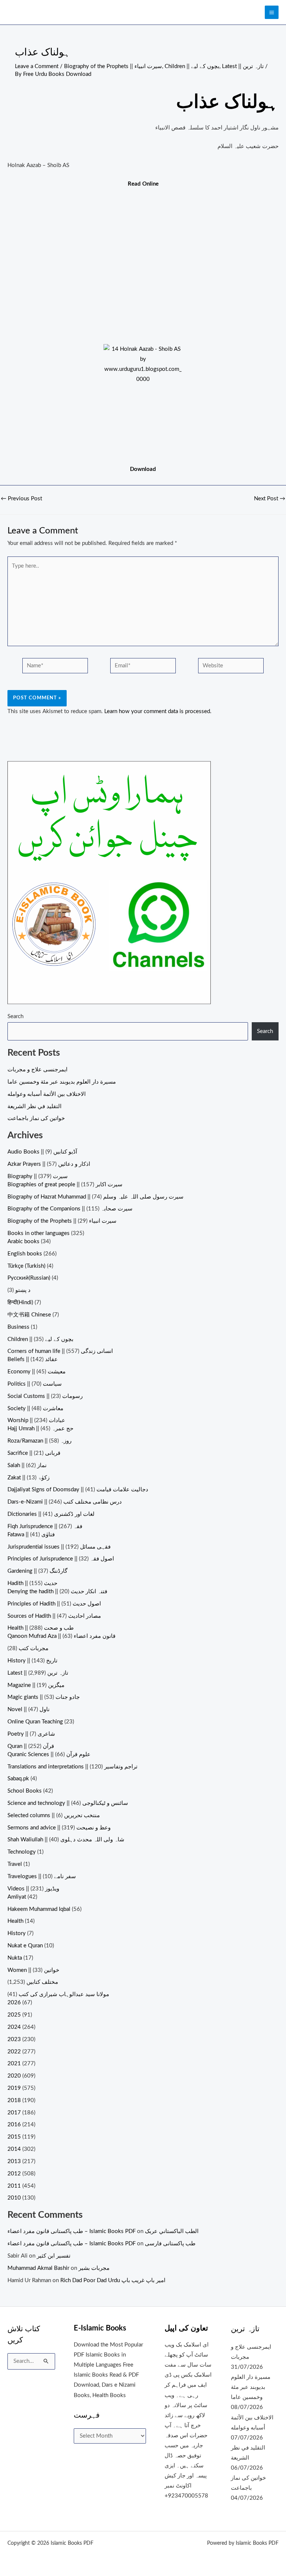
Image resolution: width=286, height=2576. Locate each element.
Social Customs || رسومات (45, 1396)
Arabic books (23, 1242)
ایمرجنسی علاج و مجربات (37, 1070)
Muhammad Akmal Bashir (38, 2268)
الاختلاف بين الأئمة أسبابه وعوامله (47, 1094)
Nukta (15, 1958)
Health (15, 1921)
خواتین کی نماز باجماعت (36, 1118)
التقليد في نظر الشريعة (34, 1106)
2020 (14, 2076)
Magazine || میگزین (36, 1685)
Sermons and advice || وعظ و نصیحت (59, 1828)
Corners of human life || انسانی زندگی (60, 1351)
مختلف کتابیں (42, 1982)
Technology (22, 1852)
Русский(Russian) (29, 1278)
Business (18, 1327)
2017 (14, 2113)
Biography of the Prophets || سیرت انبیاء (113, 66)
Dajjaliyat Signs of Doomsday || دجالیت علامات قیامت (78, 1490)
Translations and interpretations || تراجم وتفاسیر (72, 1767)
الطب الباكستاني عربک (172, 2231)
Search (15, 1016)
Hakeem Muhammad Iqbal (39, 1909)
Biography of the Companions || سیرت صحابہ (70, 1209)
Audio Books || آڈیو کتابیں (42, 1152)
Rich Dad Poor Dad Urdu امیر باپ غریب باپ (113, 2280)
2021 (14, 2064)
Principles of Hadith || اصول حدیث (54, 1604)
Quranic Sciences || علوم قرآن (49, 1754)
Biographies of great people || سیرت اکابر (65, 1185)
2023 (14, 2039)
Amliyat (17, 1897)
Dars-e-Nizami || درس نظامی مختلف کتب (65, 1502)
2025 (14, 2015)
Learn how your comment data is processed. (158, 711)
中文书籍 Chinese (29, 1315)
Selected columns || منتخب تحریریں (54, 1815)
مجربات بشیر (94, 2268)
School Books (25, 1791)
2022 (14, 2052)
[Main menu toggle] (272, 12)
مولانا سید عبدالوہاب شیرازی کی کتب (64, 1994)
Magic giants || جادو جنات (44, 1697)
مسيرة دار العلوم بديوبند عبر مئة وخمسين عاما (62, 1082)
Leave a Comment (37, 66)
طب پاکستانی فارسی (170, 2244)
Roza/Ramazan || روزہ (39, 1441)
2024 (14, 2027)
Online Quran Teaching (35, 1722)
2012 (14, 2174)
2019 (14, 2088)
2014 (14, 2149)
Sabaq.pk (18, 1779)
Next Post (270, 499)
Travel (15, 1864)
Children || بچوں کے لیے (192, 66)
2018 (14, 2100)
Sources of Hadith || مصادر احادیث (54, 1616)
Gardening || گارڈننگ (37, 1571)
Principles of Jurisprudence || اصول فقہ (61, 1559)
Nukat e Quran (25, 1946)
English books (25, 1254)
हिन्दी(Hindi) (20, 1303)
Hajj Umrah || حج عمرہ (40, 1429)
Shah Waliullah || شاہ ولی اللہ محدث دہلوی (66, 1840)
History (17, 1933)
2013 (14, 2161)
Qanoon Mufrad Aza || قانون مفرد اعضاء (61, 1636)
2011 (14, 2186)
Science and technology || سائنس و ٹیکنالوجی (68, 1803)
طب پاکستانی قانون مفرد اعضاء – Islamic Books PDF (71, 2231)
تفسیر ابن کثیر (54, 2256)
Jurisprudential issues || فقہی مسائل (59, 1547)
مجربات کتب (34, 1648)
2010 (14, 2198)
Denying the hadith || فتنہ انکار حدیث (57, 1592)
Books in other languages (39, 1233)
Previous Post (21, 499)
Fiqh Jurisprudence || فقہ (45, 1526)
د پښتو (23, 1290)
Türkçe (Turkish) (26, 1266)
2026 (14, 2003)
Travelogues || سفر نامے (42, 1876)
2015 (14, 2137)
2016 (14, 2125)
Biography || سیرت (38, 1176)
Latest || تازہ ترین (243, 66)
